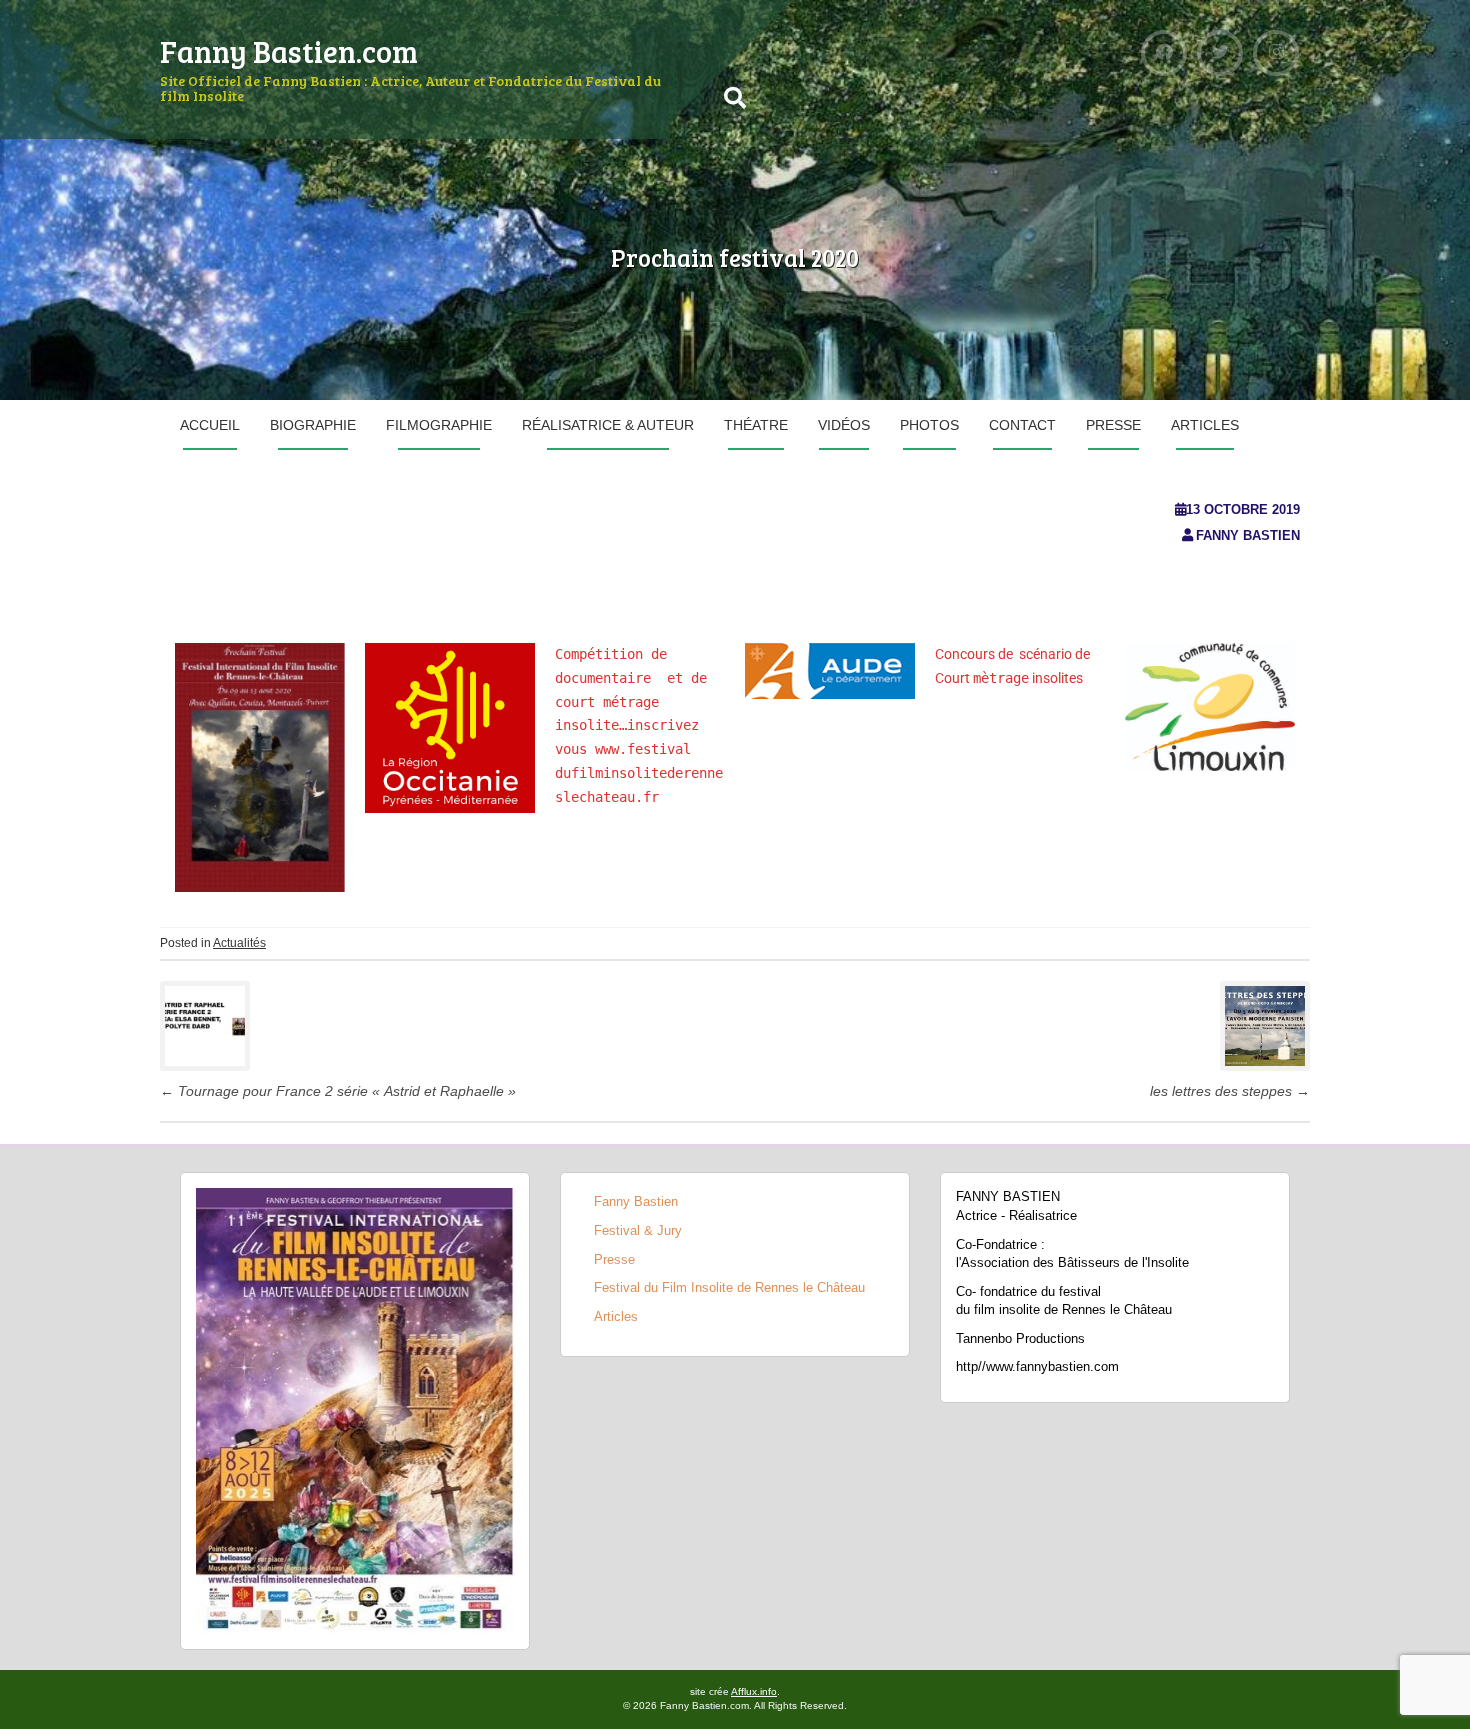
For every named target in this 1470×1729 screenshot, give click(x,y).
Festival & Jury (638, 1230)
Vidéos (844, 425)
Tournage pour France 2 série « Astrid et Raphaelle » (338, 1091)
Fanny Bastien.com (289, 51)
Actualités (239, 943)
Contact (1022, 425)
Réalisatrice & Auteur (608, 425)
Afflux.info (754, 1691)
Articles (1205, 425)
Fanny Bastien (1248, 535)
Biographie (313, 425)
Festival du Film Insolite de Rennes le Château (729, 1287)
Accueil (210, 425)
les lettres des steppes (1230, 1091)
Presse (1113, 425)
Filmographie (439, 425)
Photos (929, 425)
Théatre (756, 425)
